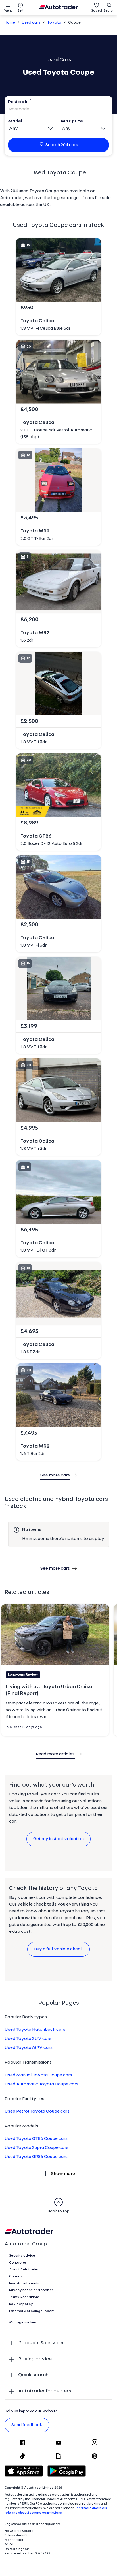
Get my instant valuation (58, 1839)
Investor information (26, 2283)
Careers (16, 2277)
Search (109, 11)
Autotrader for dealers (45, 2391)
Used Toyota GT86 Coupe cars (36, 2139)
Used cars (31, 23)
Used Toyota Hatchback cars (35, 2030)
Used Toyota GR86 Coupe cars (36, 2157)
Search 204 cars (62, 145)
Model (15, 121)
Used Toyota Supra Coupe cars (36, 2148)
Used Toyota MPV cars (29, 2048)
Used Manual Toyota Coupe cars (38, 2075)
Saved (97, 11)
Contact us (18, 2263)
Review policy (21, 2304)
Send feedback (27, 2425)
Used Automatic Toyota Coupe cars (41, 2084)
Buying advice (35, 2359)
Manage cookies (23, 2323)
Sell (20, 11)
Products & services (41, 2343)
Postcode (18, 102)
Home (10, 23)
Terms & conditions (24, 2297)
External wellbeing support (31, 2311)
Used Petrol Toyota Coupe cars (37, 2111)
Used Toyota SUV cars (28, 2039)
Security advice (22, 2256)
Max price (72, 121)
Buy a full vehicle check (58, 1949)
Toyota (54, 23)
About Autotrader (24, 2270)
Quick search (33, 2375)
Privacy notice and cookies (31, 2290)
